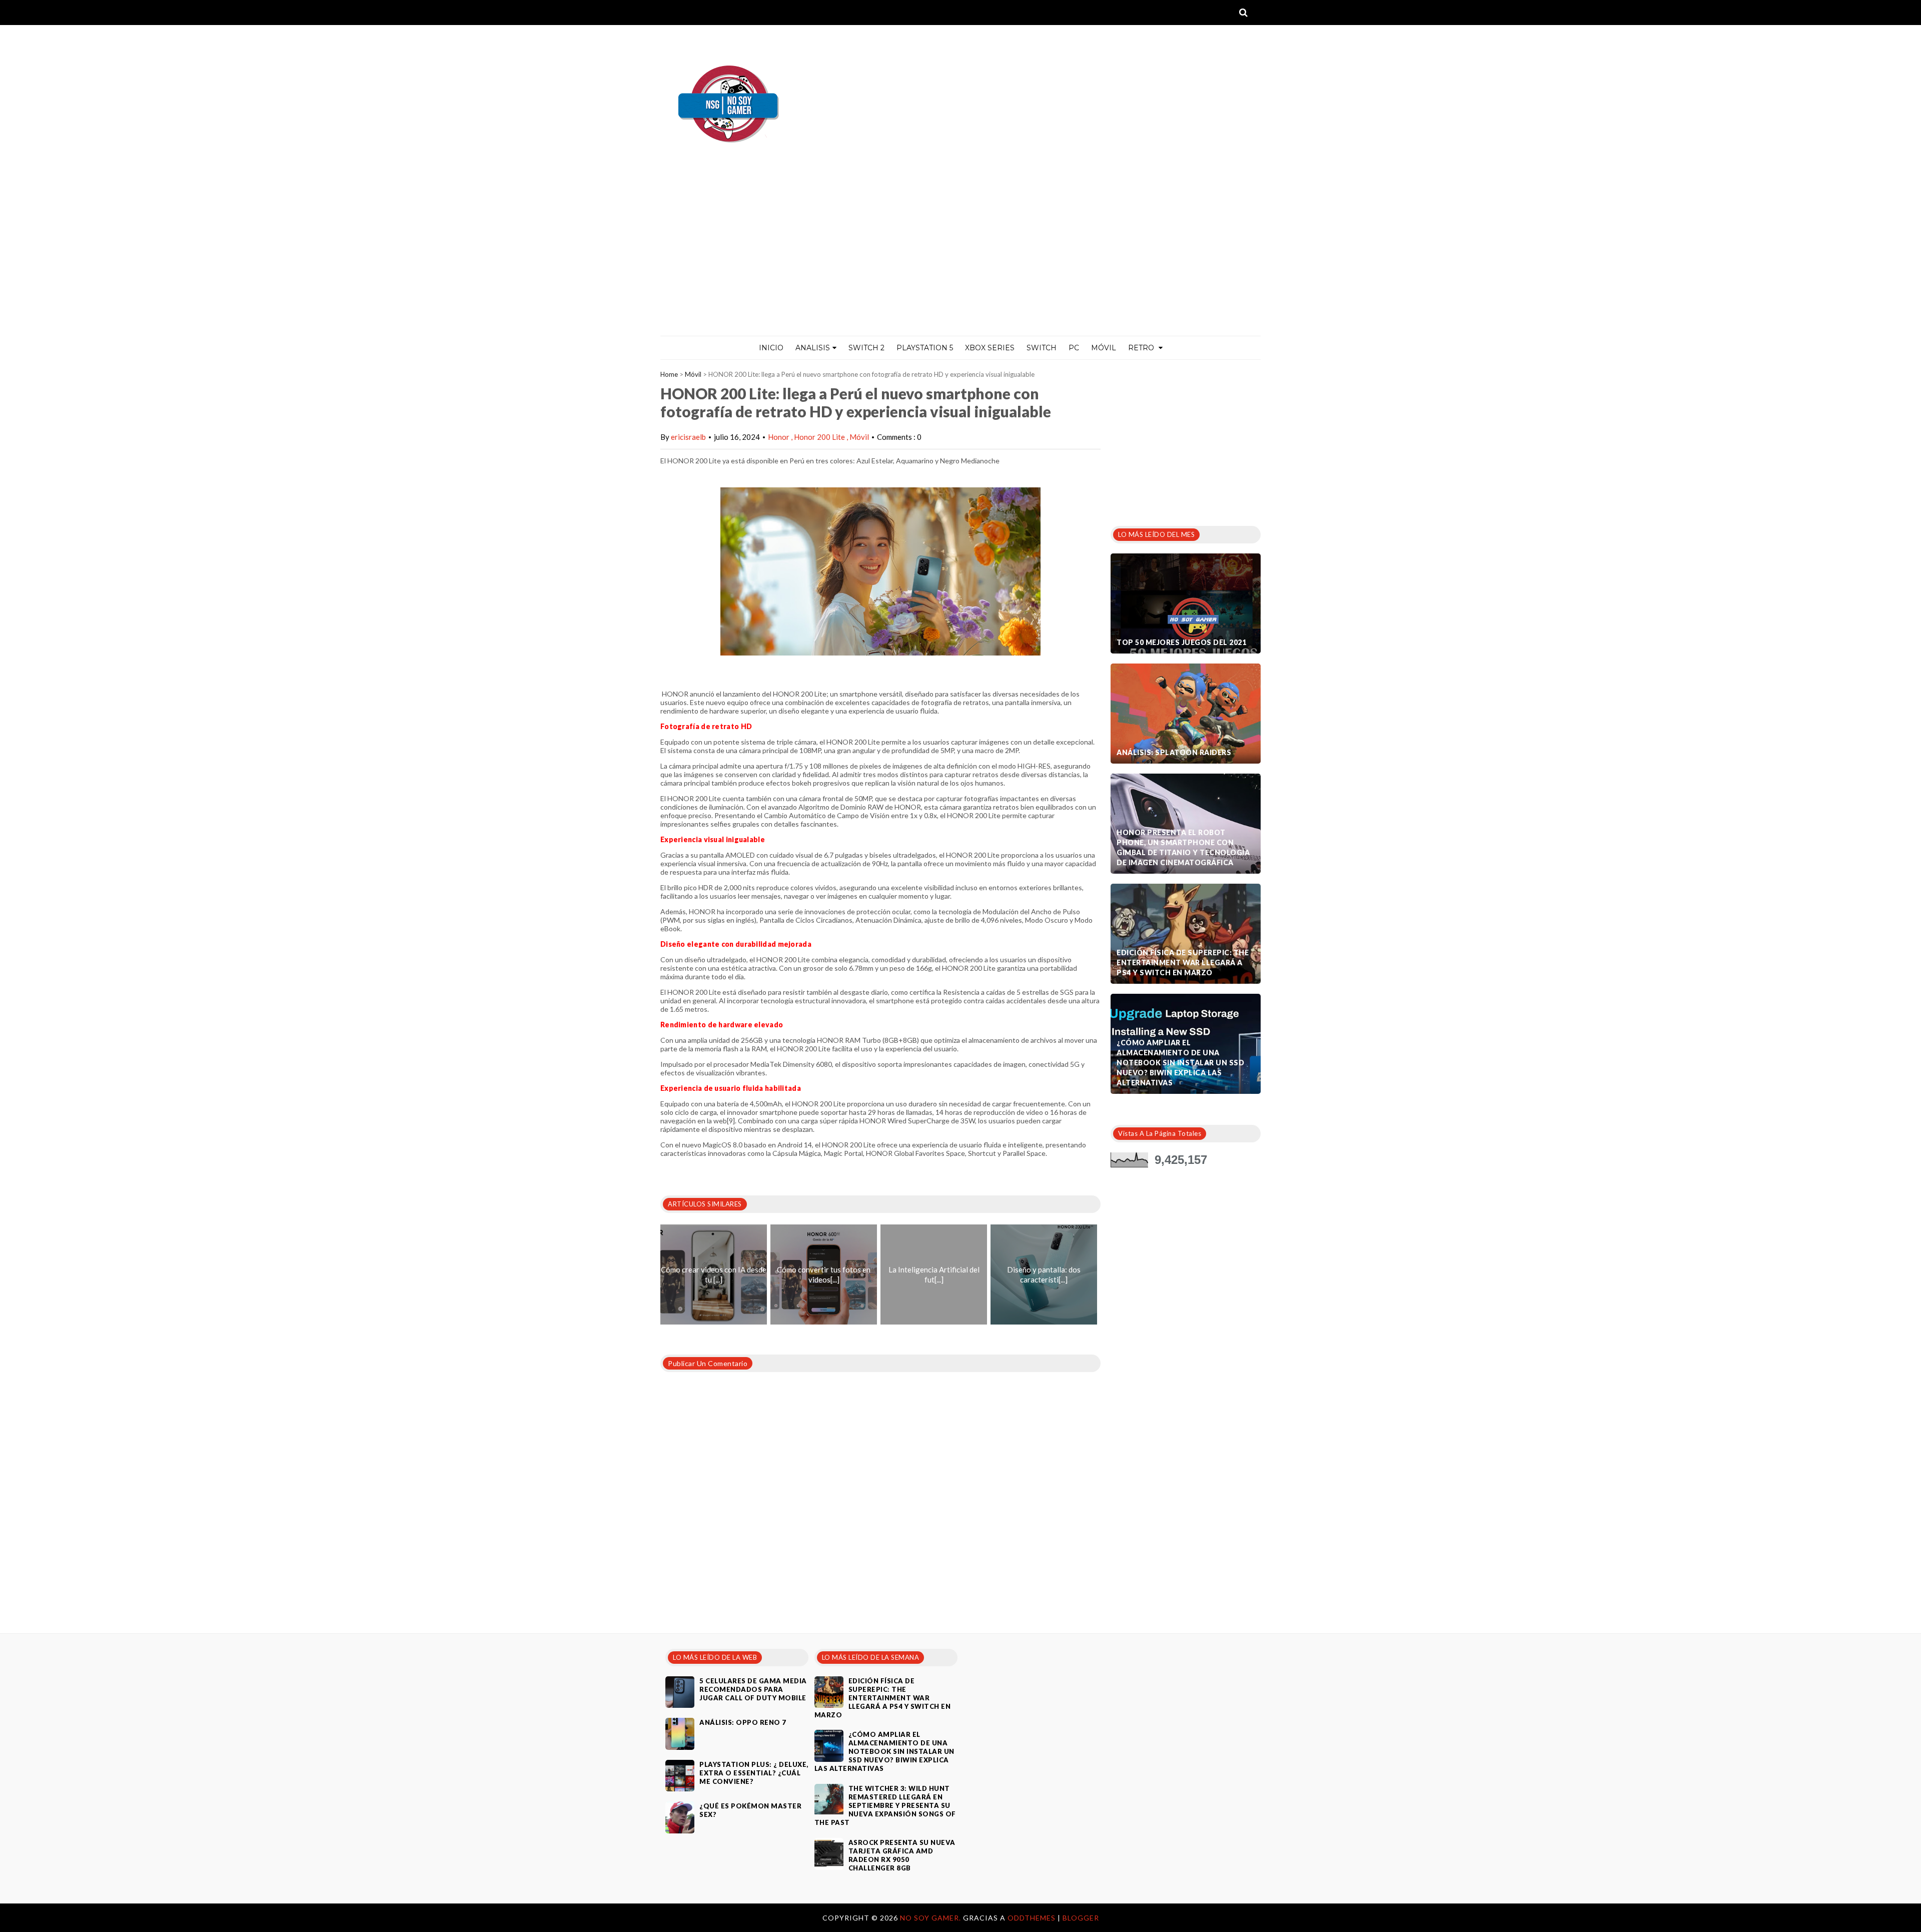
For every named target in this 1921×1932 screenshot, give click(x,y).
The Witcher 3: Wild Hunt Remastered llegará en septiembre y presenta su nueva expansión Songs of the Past (885, 1805)
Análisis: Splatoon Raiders (1174, 752)
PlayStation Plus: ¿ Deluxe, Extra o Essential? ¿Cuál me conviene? (754, 1773)
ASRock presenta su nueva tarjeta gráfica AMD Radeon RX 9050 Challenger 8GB (902, 1855)
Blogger (1081, 1918)
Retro (1142, 348)
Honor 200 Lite (820, 437)
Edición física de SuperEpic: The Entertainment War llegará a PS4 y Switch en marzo (1183, 962)
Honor (779, 437)
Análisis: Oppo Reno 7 (743, 1722)
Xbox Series (990, 348)
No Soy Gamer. (931, 1918)
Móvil (693, 374)
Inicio (771, 348)
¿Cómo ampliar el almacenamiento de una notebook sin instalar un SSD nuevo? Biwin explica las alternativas (1180, 1063)
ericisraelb (688, 437)
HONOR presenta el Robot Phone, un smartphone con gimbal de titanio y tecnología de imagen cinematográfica (1183, 847)
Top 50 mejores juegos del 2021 (1181, 642)
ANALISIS (813, 348)
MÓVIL (1104, 348)
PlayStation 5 (925, 348)
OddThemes (1032, 1918)
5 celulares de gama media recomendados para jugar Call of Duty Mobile (753, 1689)
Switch (1042, 348)
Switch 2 (866, 348)
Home (669, 374)
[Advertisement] (960, 261)
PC (1074, 348)
